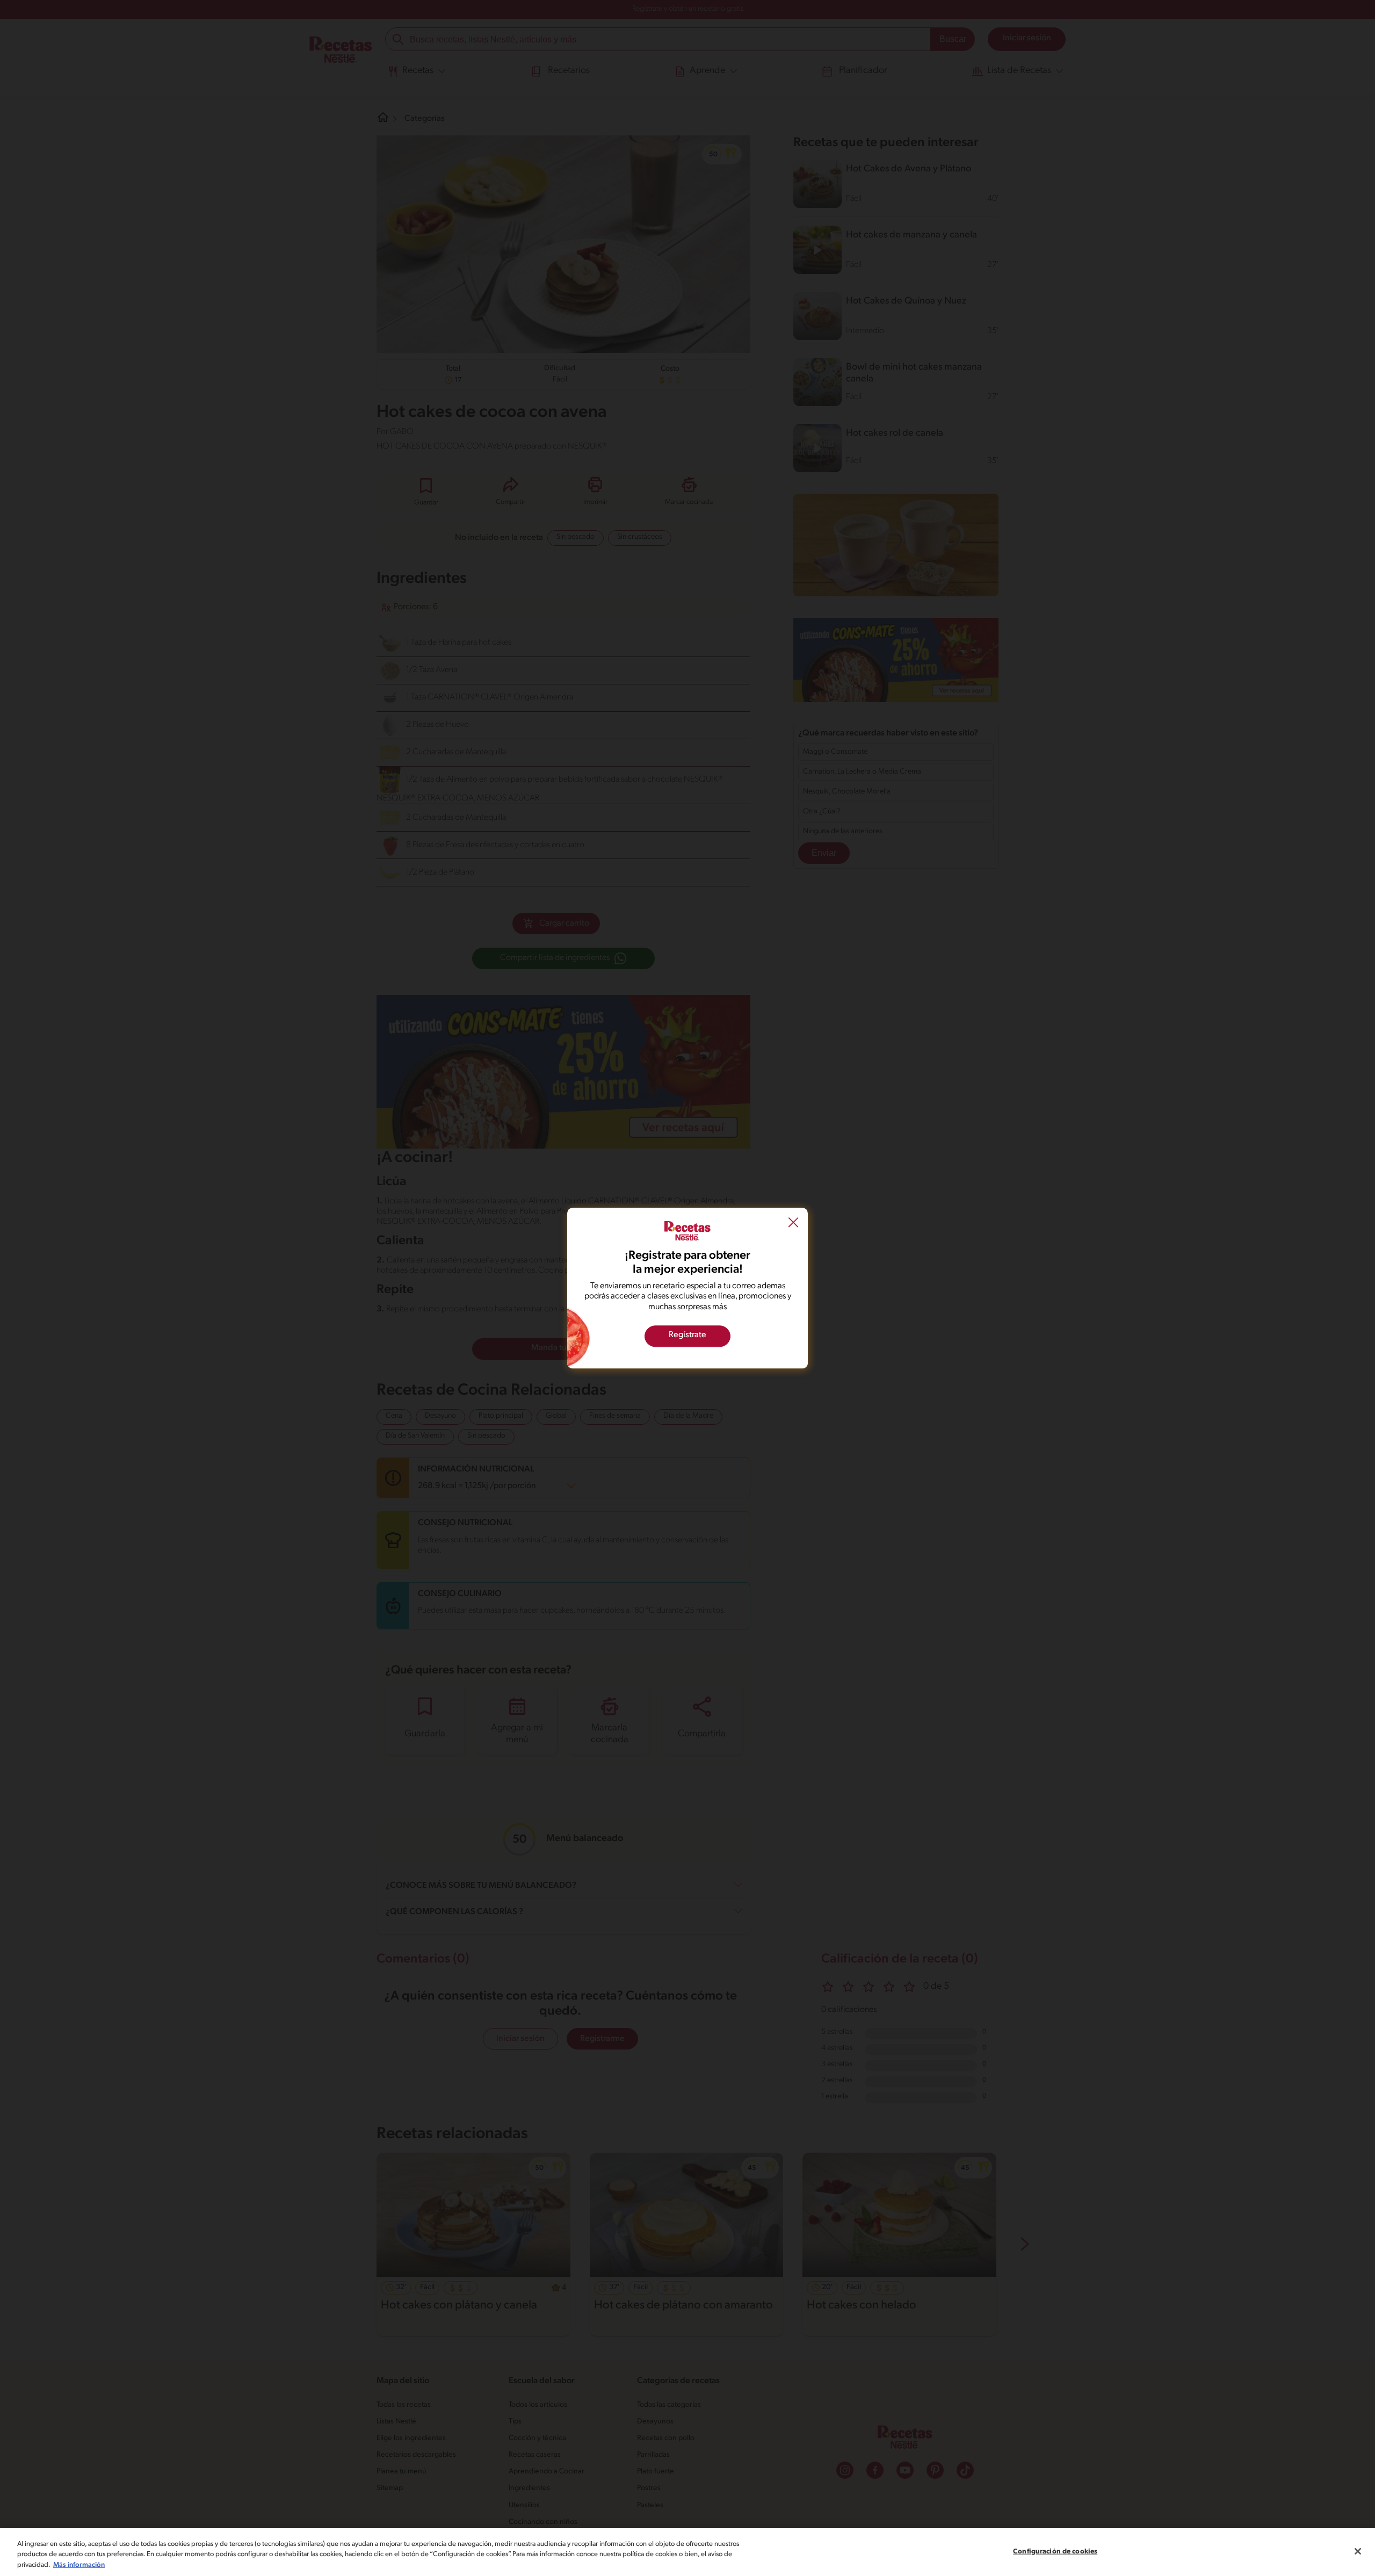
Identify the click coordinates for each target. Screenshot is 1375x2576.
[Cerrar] (1358, 2551)
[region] (687, 2552)
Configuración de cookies (1055, 2551)
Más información (79, 2565)
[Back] (793, 1224)
